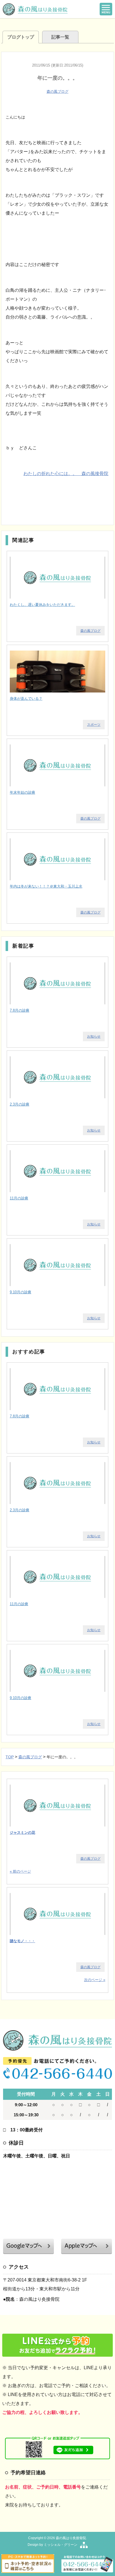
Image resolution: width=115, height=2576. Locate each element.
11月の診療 (19, 1198)
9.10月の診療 (21, 1292)
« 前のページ (20, 1871)
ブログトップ (21, 37)
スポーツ (94, 725)
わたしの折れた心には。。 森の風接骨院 (66, 474)
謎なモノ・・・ (22, 1941)
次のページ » (95, 1980)
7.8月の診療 (20, 1010)
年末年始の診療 (22, 792)
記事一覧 (60, 37)
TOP (10, 1757)
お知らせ (94, 1036)
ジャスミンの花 (22, 1833)
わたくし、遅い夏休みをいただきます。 (42, 605)
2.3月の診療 (20, 1104)
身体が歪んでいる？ (26, 698)
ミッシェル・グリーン (61, 2545)
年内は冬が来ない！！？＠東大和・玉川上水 (46, 886)
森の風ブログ (57, 92)
